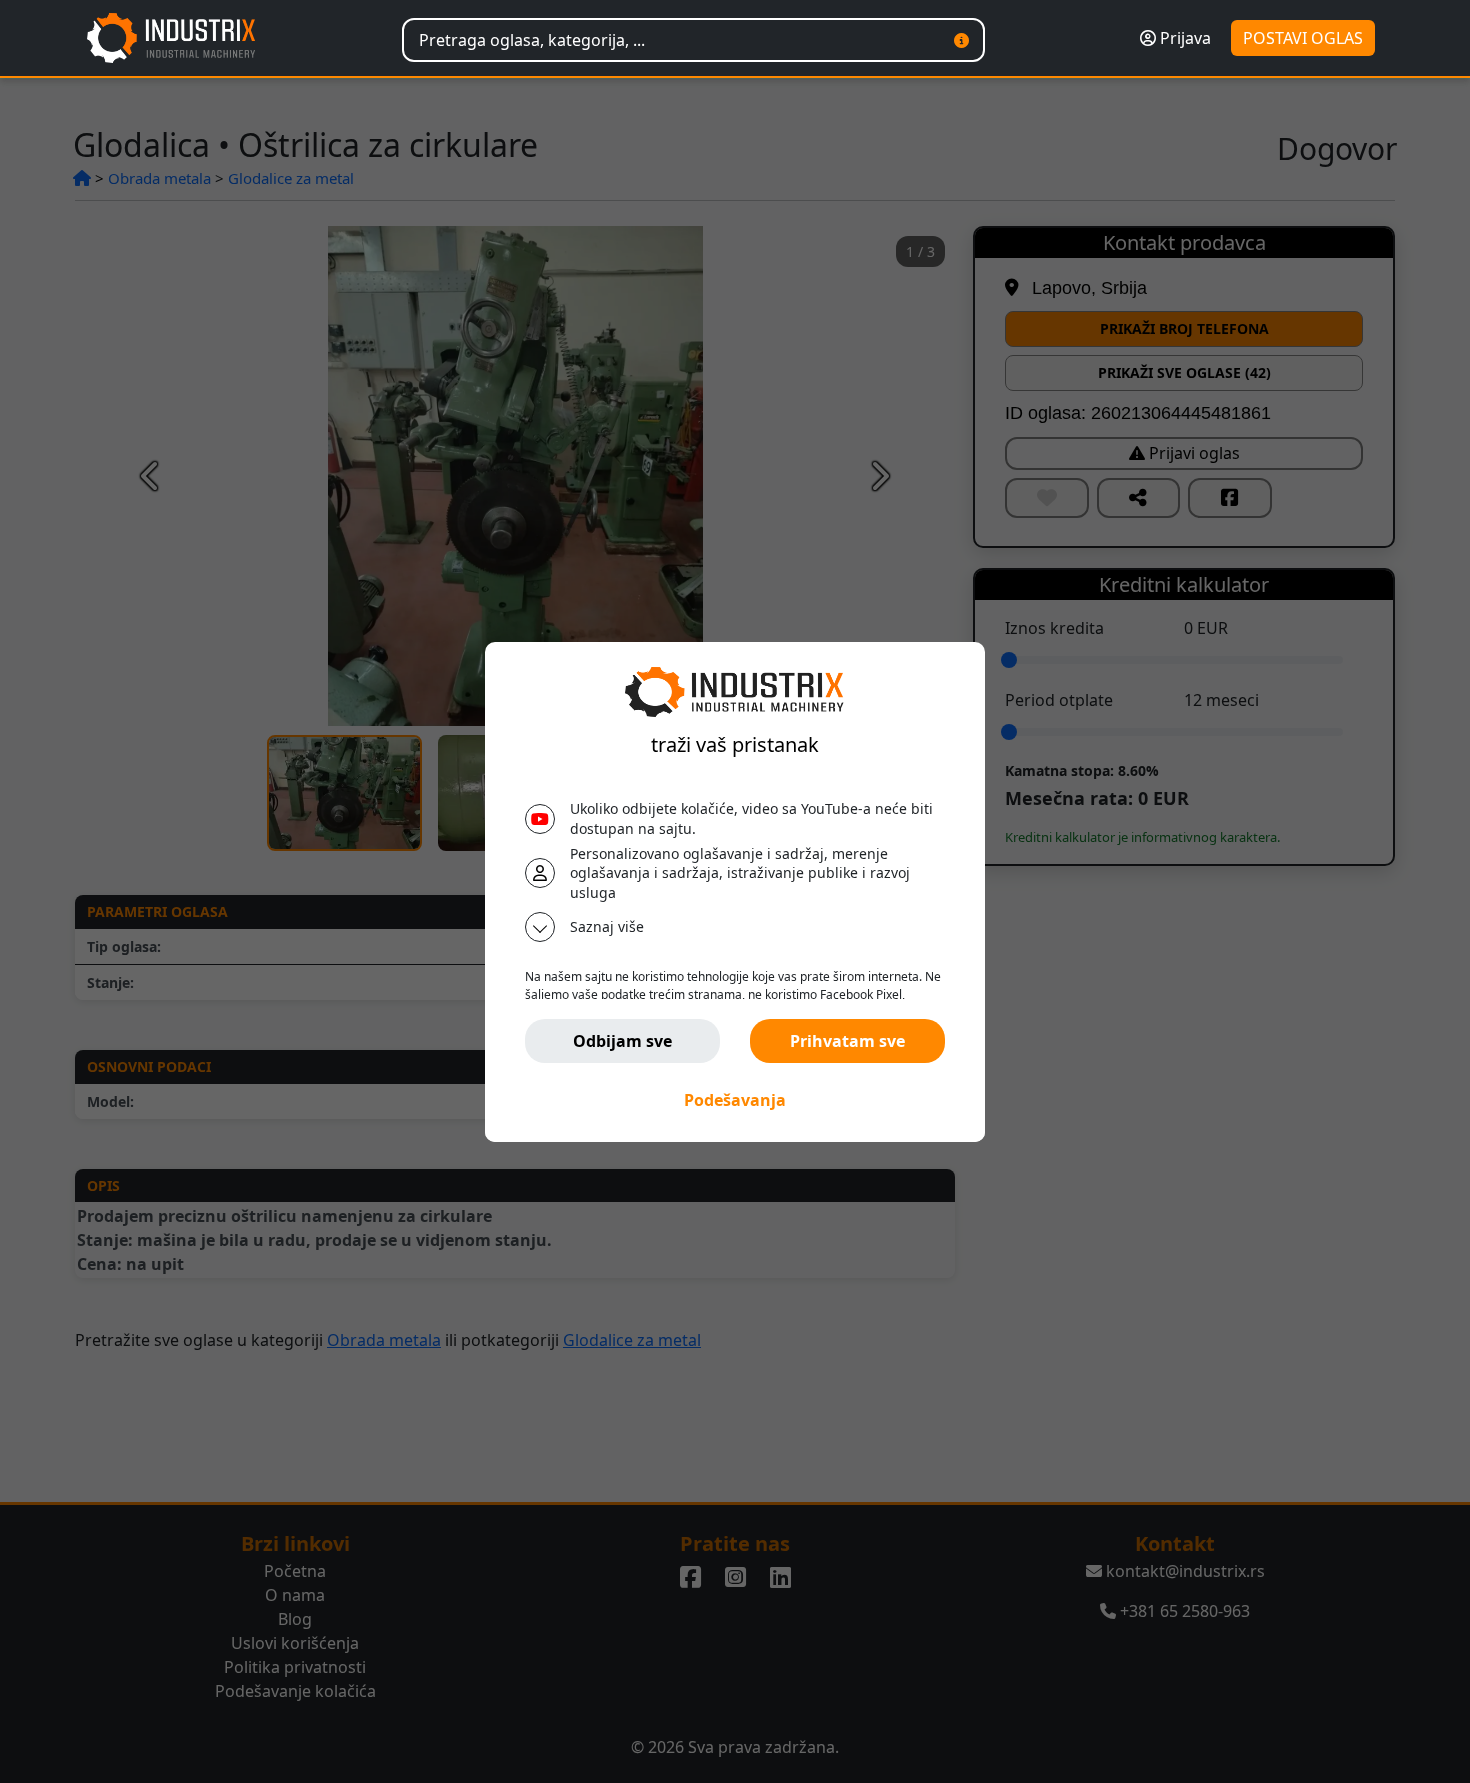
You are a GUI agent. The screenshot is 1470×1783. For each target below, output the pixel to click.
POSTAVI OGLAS (1303, 38)
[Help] (961, 40)
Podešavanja (735, 1100)
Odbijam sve (622, 1041)
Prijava (1183, 38)
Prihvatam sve (847, 1041)
